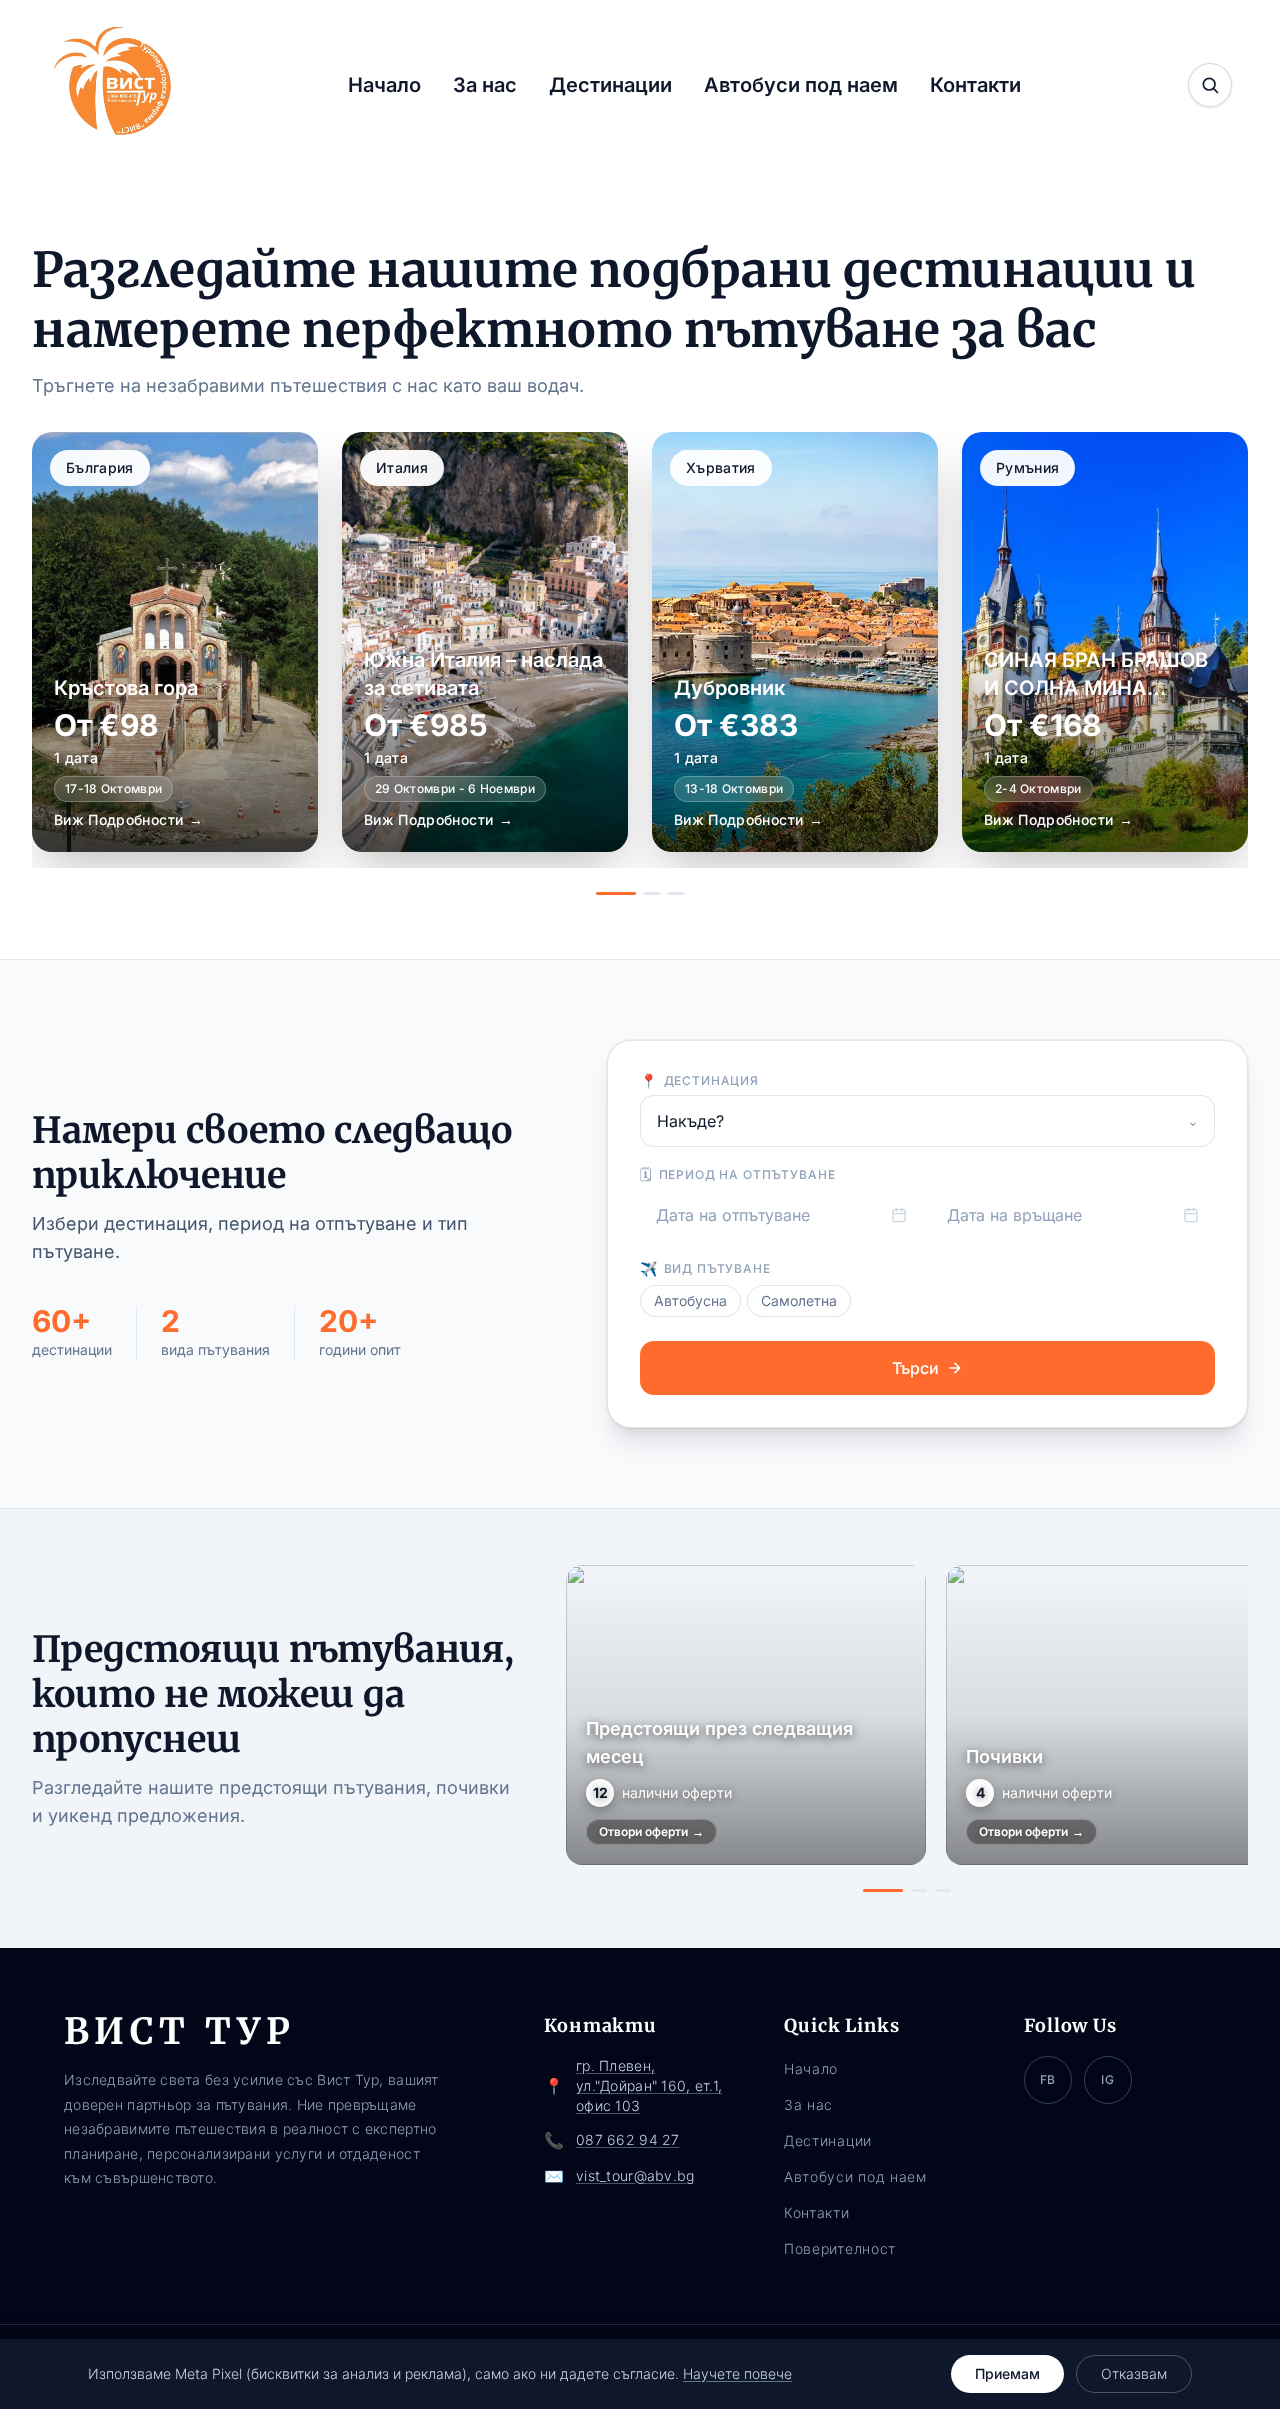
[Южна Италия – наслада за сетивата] (485, 642)
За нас (485, 85)
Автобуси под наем (801, 85)
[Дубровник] (795, 642)
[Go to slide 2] (652, 893)
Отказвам (1134, 2373)
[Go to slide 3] (676, 893)
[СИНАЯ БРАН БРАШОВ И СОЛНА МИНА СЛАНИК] (1105, 642)
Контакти (975, 85)
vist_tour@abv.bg (635, 2175)
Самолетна (799, 1300)
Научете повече (737, 2373)
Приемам (1007, 2373)
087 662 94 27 (628, 2139)
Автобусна (690, 1300)
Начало (384, 85)
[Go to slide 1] (616, 893)
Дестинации (610, 85)
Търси (915, 1368)
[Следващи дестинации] (1214, 664)
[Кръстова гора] (175, 642)
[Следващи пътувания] (1226, 1729)
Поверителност (840, 2248)
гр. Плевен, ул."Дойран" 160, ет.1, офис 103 (649, 2085)
